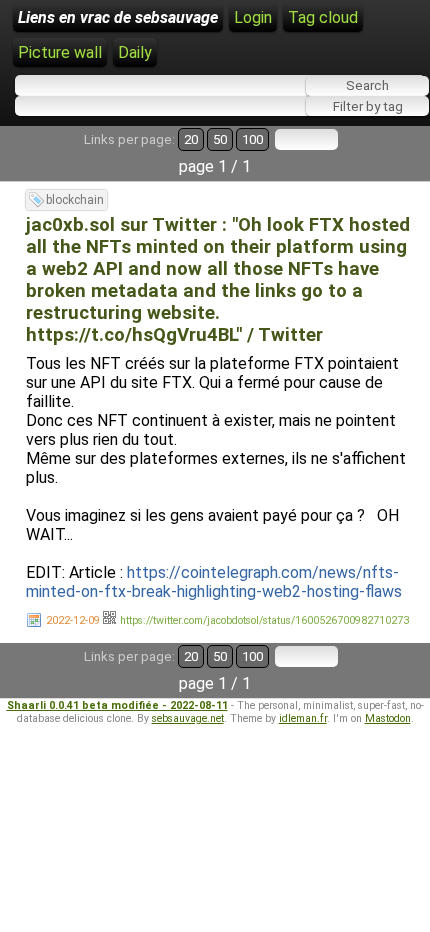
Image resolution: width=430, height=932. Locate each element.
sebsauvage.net (188, 718)
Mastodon (388, 718)
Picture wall (60, 52)
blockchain (75, 200)
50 (220, 139)
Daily (135, 52)
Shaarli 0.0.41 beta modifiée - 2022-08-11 (117, 705)
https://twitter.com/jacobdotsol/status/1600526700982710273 (264, 620)
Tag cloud (323, 17)
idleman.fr (303, 718)
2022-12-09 (73, 620)
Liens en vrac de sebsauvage (118, 17)
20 (191, 139)
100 (252, 139)
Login (253, 17)
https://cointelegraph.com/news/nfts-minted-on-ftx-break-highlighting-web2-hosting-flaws (214, 582)
